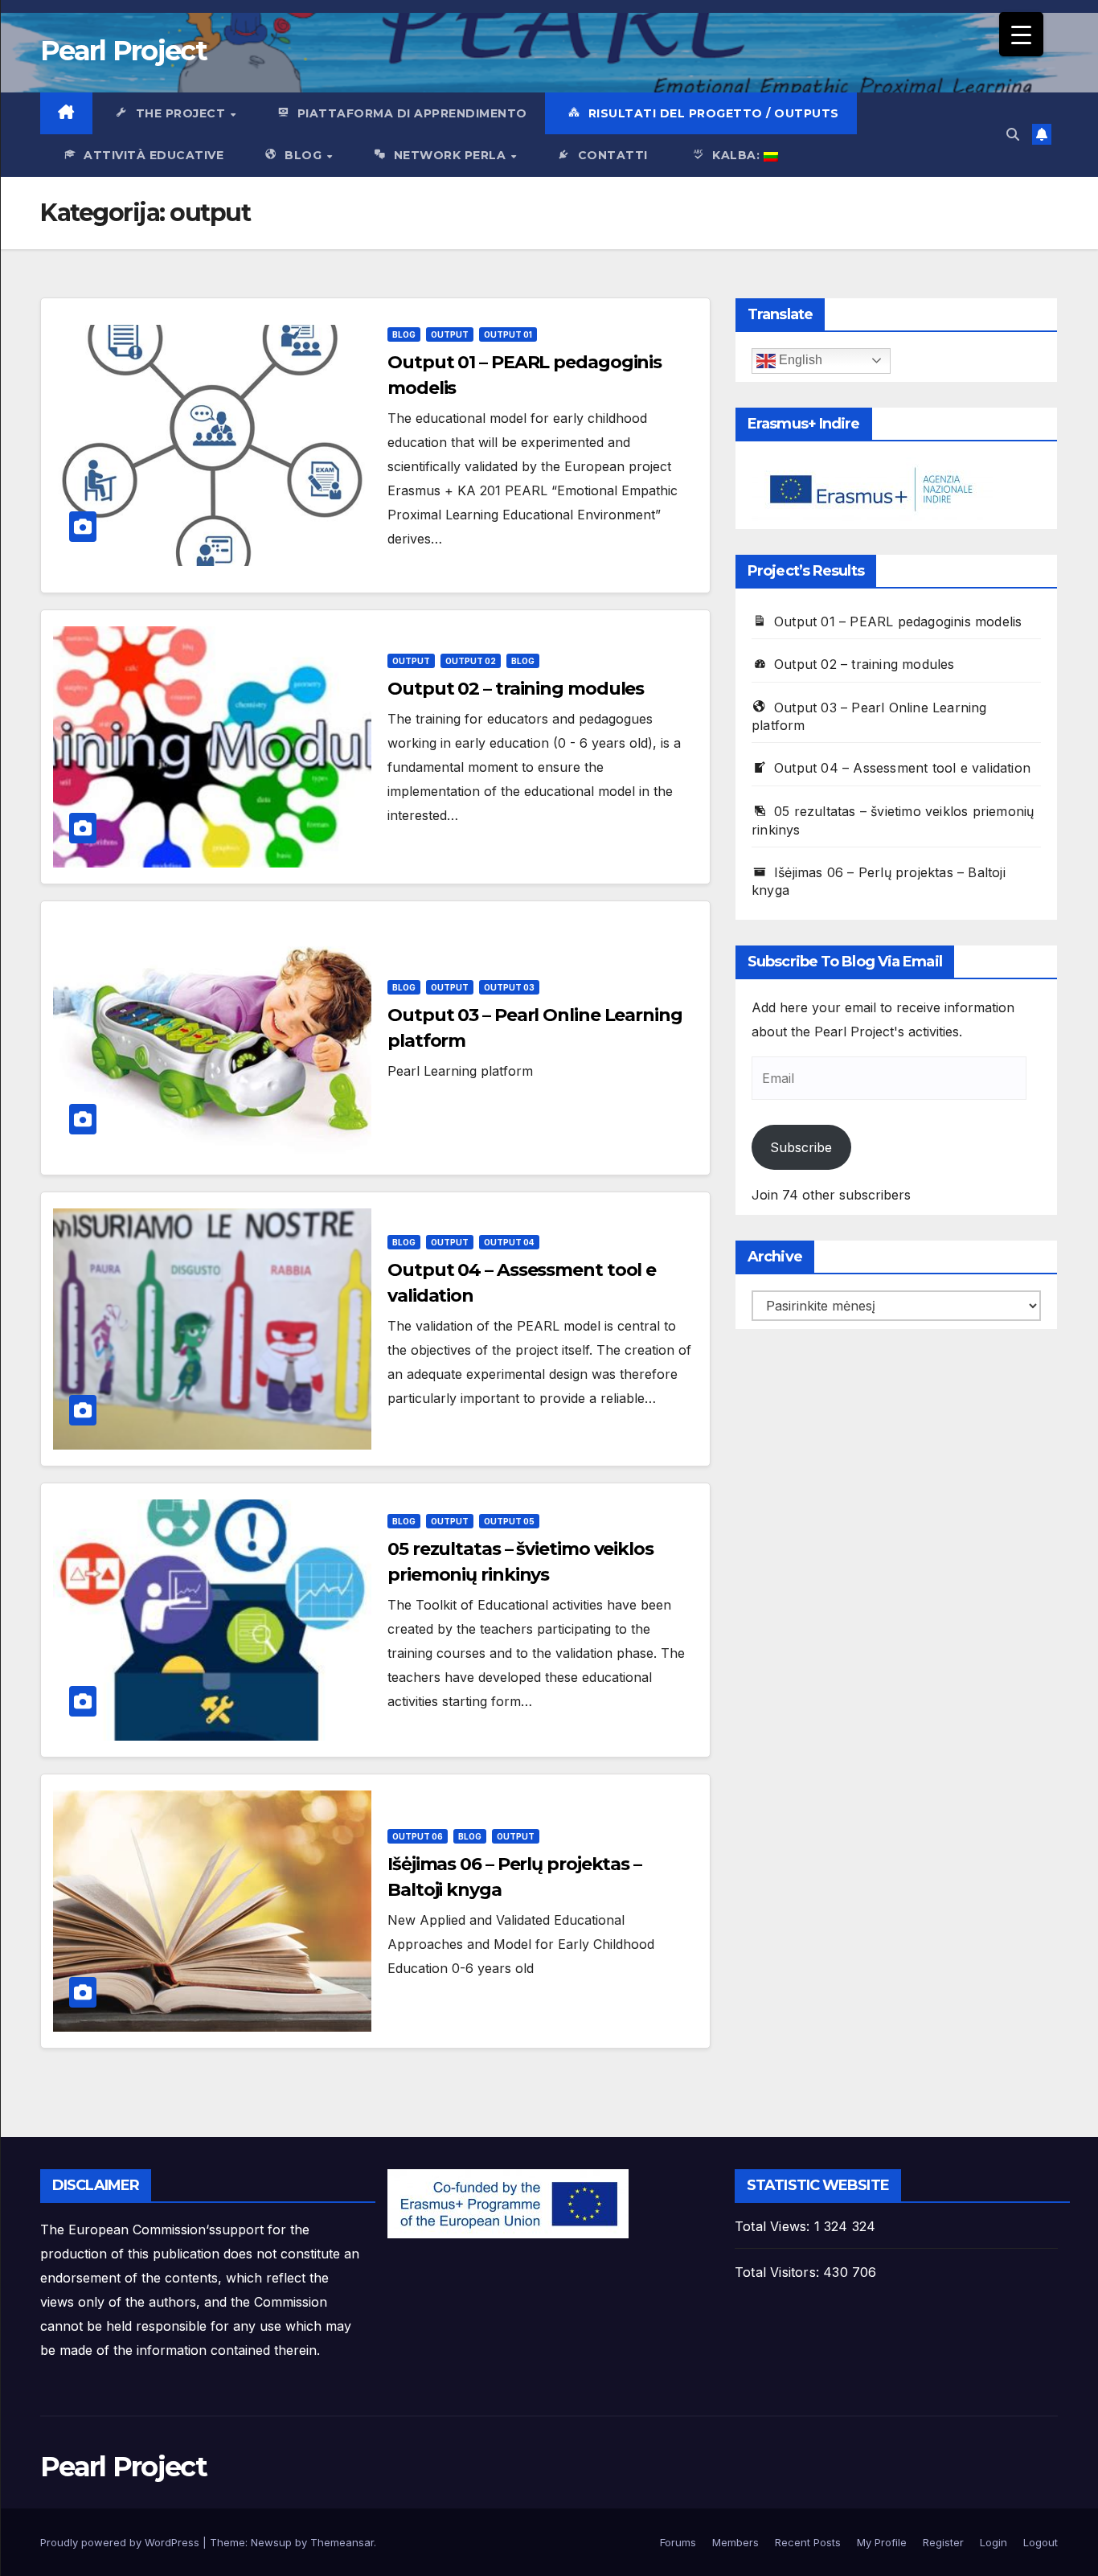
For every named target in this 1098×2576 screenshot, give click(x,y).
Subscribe (801, 1147)
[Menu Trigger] (1021, 34)
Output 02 (471, 661)
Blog (305, 155)
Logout (1041, 2542)
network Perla (452, 155)
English (799, 360)
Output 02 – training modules (516, 689)
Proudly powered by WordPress (121, 2542)
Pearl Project (123, 51)
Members (735, 2542)
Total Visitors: (779, 2272)
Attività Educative (154, 155)
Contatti (613, 155)
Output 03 (509, 987)
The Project (182, 113)
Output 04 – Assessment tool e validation (902, 768)
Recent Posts (808, 2542)
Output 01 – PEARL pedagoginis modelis (898, 621)
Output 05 (509, 1521)
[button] (1013, 134)
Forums (678, 2542)
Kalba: (738, 155)
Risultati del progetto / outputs (714, 113)
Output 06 (418, 1836)
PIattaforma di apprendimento (412, 113)
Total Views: (774, 2226)
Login (994, 2542)
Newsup (271, 2542)
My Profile (882, 2542)
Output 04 (509, 1242)
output (450, 334)
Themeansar (342, 2542)
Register (943, 2542)
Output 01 (508, 334)
